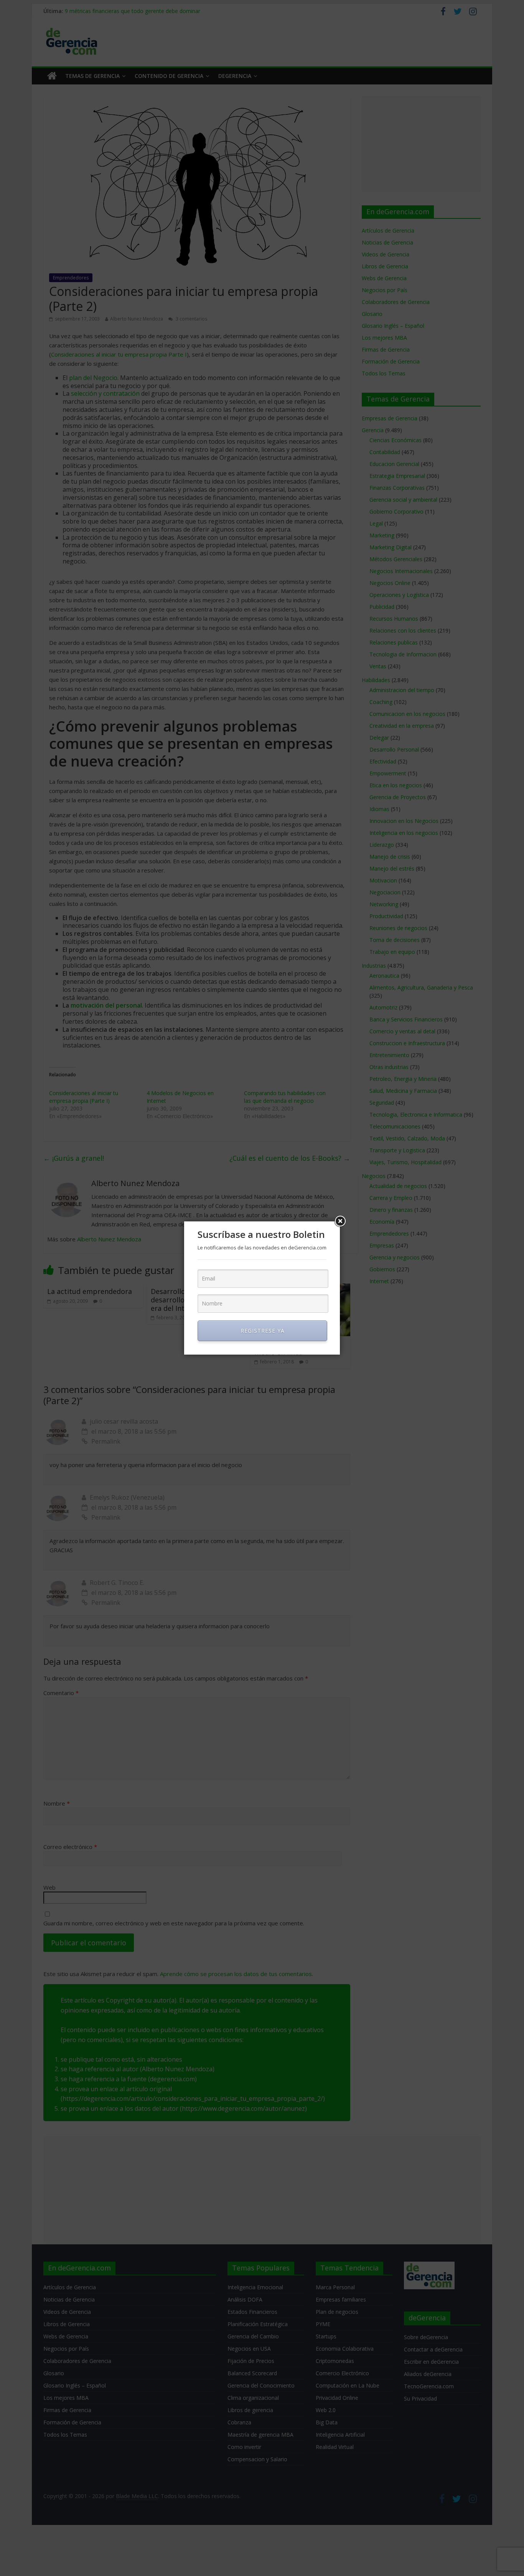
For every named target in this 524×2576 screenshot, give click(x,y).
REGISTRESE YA (263, 1331)
